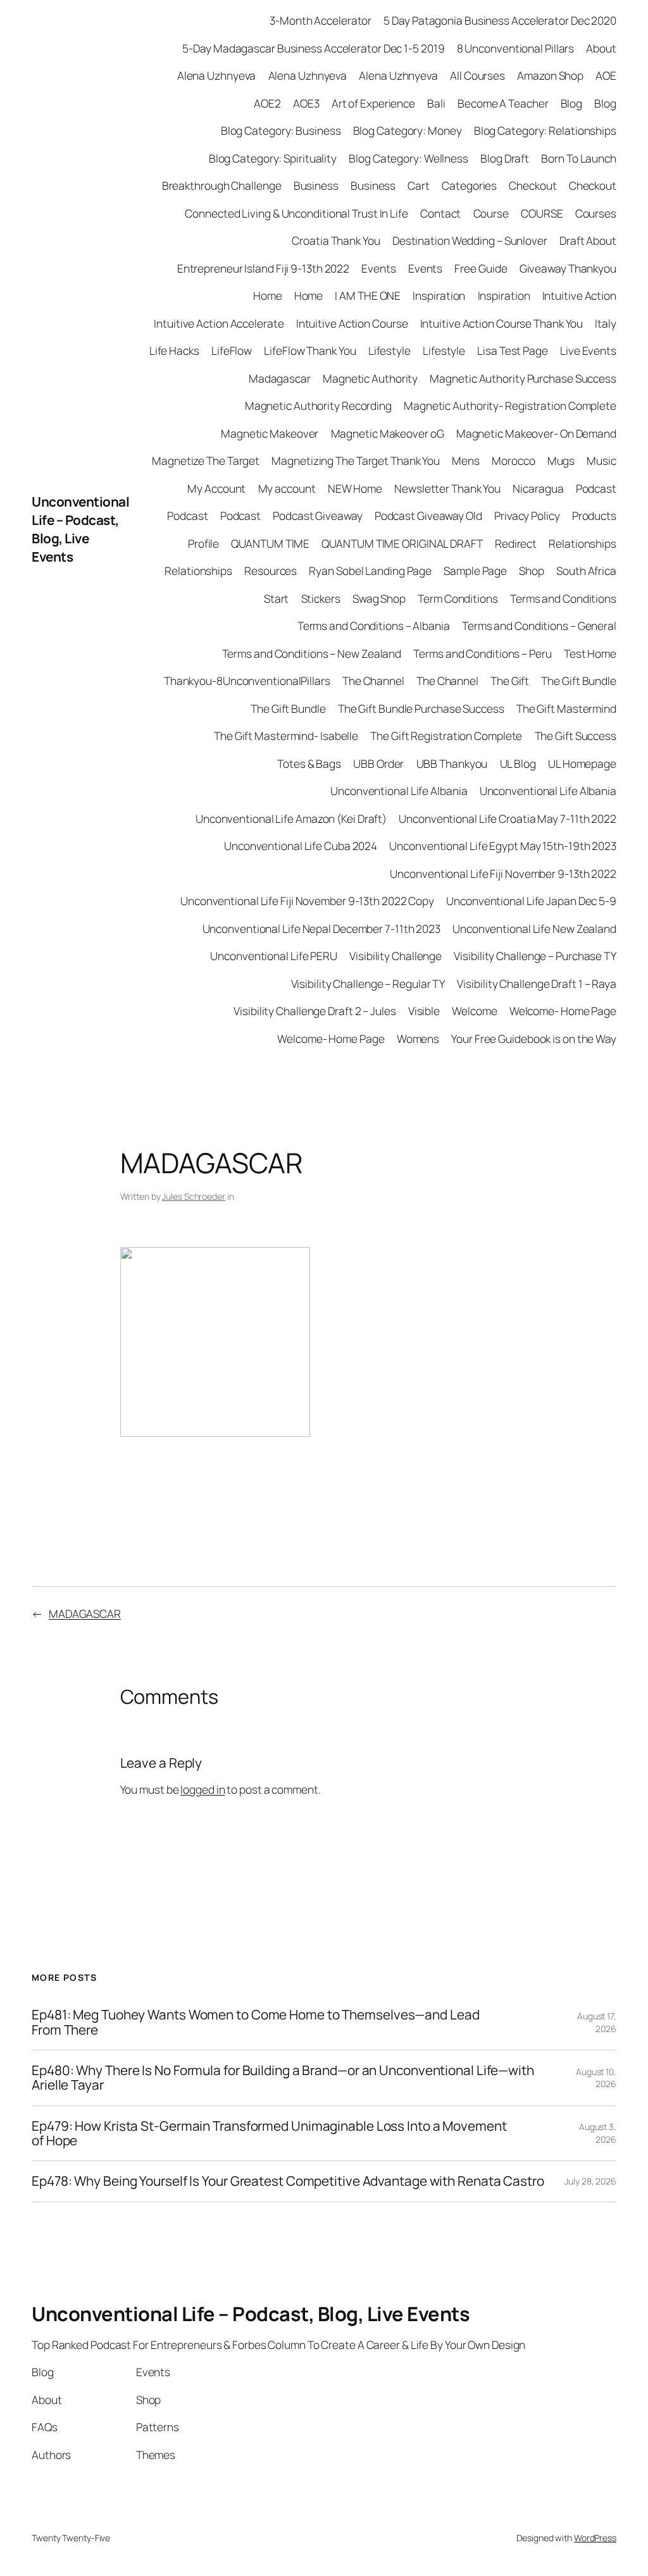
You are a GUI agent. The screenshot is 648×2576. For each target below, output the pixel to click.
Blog (572, 103)
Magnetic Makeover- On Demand (536, 433)
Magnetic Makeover (270, 433)
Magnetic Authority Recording (318, 405)
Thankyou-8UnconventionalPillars (247, 681)
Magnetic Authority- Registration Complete (510, 405)
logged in (202, 1789)
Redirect (516, 543)
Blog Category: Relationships (545, 130)
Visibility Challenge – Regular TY (368, 983)
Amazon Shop (550, 75)
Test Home (590, 653)
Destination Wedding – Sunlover (470, 240)
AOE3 (306, 103)
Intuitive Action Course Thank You (502, 323)
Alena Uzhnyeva (217, 75)
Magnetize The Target (206, 460)
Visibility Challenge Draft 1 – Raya (537, 983)
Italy (606, 323)
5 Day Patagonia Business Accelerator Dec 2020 (500, 20)
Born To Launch (579, 158)
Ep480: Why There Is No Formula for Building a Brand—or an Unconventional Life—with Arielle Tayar (283, 2078)
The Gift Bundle (579, 681)
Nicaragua (538, 488)
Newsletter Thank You (447, 488)
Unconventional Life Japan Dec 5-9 (531, 901)
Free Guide (481, 268)
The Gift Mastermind (566, 708)
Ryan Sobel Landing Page (370, 570)
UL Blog (518, 763)
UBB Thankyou (452, 763)
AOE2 (267, 103)
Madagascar (280, 378)
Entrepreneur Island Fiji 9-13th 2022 (263, 268)
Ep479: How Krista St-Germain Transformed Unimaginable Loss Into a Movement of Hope (269, 2134)
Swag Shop (379, 598)
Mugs (561, 460)
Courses (596, 213)
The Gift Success (576, 736)
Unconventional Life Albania (399, 791)
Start (277, 598)
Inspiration (439, 295)
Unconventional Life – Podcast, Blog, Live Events (80, 529)
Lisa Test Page (513, 350)
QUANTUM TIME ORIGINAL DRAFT (402, 543)
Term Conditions (458, 598)
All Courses (477, 75)
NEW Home (355, 488)
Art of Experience (373, 103)
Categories (469, 185)
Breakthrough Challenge (222, 185)
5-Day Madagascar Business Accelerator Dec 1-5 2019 (313, 48)
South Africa (586, 570)
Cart (419, 185)
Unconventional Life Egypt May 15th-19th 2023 (503, 846)
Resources (271, 570)
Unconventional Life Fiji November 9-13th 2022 (503, 873)
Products (594, 515)
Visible (424, 1011)
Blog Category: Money (408, 130)
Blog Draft (505, 158)
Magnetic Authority (370, 378)
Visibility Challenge (396, 956)
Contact (440, 213)
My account (287, 488)
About (601, 48)
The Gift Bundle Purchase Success (421, 708)
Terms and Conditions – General (539, 626)
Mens (466, 460)
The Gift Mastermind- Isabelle (286, 736)
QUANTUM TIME (270, 543)
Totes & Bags (309, 763)
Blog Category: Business (281, 130)
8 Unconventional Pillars (516, 48)
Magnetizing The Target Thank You (356, 460)
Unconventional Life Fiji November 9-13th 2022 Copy (307, 901)
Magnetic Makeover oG (388, 433)
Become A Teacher (503, 103)
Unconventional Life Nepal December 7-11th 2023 (321, 928)
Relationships (583, 543)
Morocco (513, 460)
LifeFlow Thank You (310, 350)
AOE (606, 75)
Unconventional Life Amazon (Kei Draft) (291, 818)
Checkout (533, 185)
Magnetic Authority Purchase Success (523, 378)
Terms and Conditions (563, 598)
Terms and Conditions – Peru (482, 653)
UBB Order (378, 763)
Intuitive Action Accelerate (219, 323)
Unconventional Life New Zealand (534, 928)
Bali (436, 103)
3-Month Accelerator (321, 20)
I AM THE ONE (368, 295)
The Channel (373, 681)
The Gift (510, 681)
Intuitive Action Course (352, 323)
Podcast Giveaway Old (428, 515)
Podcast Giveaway (317, 515)
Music (601, 460)
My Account (216, 488)
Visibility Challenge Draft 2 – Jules (315, 1011)
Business (316, 185)
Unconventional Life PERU (274, 956)
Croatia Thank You (336, 240)
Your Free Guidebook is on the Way (534, 1038)
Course (491, 213)
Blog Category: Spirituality (273, 158)
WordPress (595, 2538)
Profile (203, 543)
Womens (418, 1038)
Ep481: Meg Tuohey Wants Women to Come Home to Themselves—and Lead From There (256, 2022)
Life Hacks (174, 350)
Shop (532, 570)
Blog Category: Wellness (408, 158)
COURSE (542, 213)
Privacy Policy (527, 515)
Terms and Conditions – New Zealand (312, 653)
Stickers (321, 598)
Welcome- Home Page (563, 1011)
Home (268, 295)
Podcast (596, 488)
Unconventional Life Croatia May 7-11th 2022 (508, 818)
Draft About (588, 240)
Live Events (588, 350)
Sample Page (475, 570)
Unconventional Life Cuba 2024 (301, 846)
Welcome (474, 1011)
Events (378, 268)
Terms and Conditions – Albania (374, 626)
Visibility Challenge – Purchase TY (535, 956)
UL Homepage (582, 763)
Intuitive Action (579, 295)
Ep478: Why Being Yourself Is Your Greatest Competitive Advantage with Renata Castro (288, 2181)
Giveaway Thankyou (568, 268)
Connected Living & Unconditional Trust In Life (296, 213)
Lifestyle (389, 350)
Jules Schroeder (194, 1196)
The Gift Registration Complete (446, 736)
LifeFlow (232, 350)
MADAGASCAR (85, 1613)
